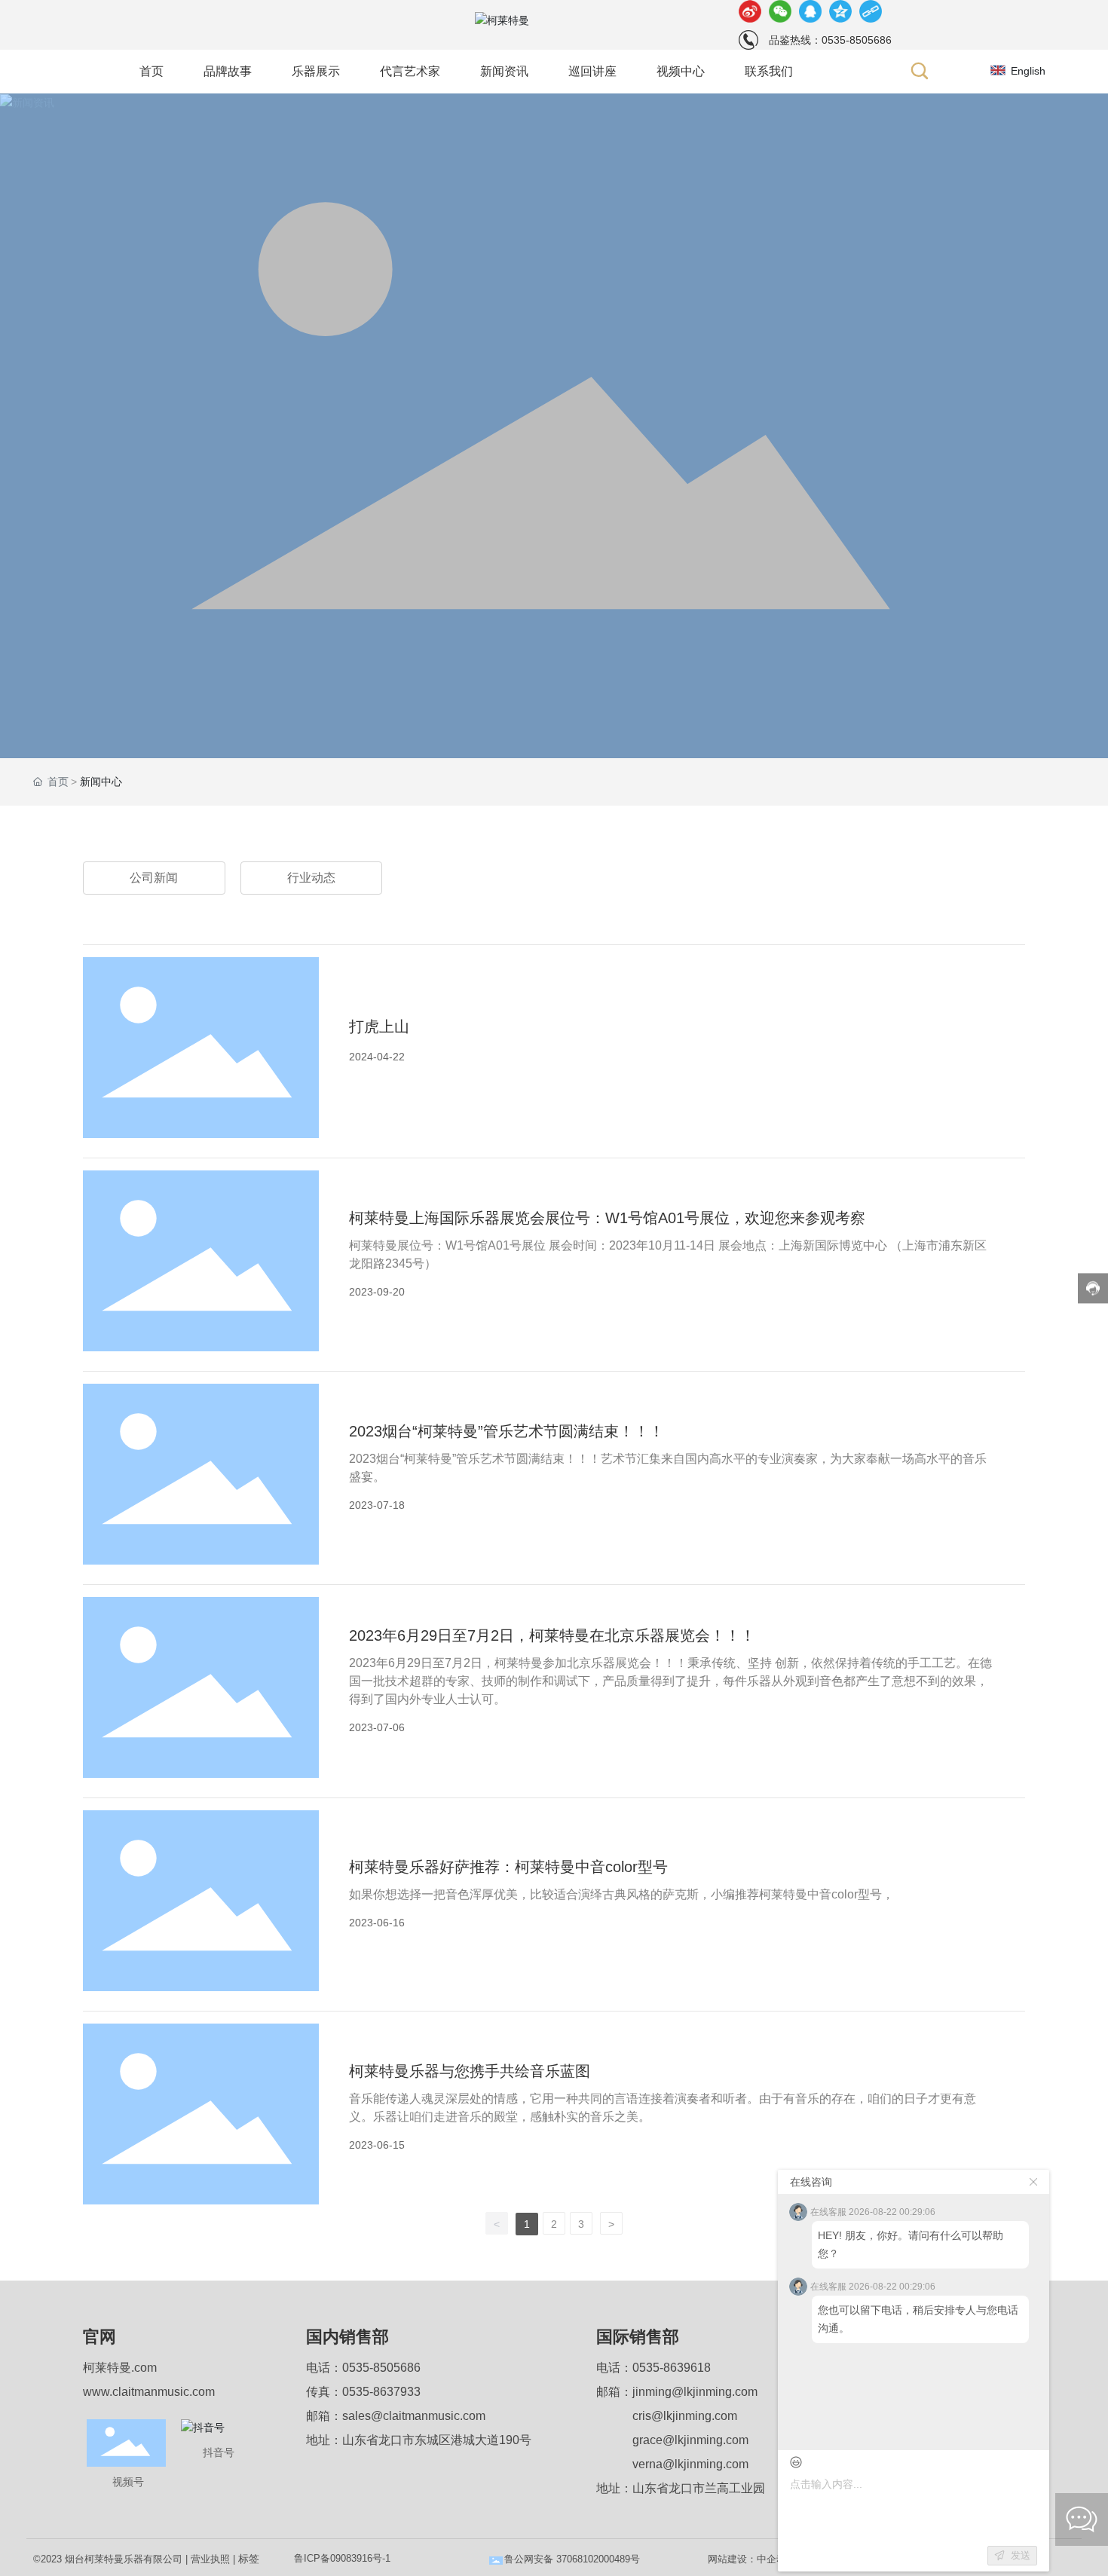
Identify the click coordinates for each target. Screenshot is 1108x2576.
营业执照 (210, 2559)
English (1028, 71)
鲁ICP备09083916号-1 (342, 2558)
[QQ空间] (840, 11)
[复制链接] (871, 11)
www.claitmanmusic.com (149, 2392)
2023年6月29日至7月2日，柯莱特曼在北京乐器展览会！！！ (552, 1635)
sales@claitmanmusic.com (414, 2416)
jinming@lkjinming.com (695, 2392)
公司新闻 (154, 878)
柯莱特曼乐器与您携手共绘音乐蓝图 (470, 2071)
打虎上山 (379, 1026)
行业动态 (311, 878)
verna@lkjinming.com (690, 2464)
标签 (249, 2559)
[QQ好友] (810, 11)
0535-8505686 (381, 2368)
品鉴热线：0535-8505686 (830, 40)
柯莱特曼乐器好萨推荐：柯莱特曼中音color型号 (508, 1867)
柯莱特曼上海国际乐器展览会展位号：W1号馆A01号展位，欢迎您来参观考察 (607, 1218)
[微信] (780, 11)
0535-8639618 (672, 2368)
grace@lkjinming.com (690, 2440)
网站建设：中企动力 (752, 2559)
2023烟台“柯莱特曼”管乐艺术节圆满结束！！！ (507, 1431)
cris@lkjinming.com (685, 2416)
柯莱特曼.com (120, 2368)
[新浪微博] (750, 11)
